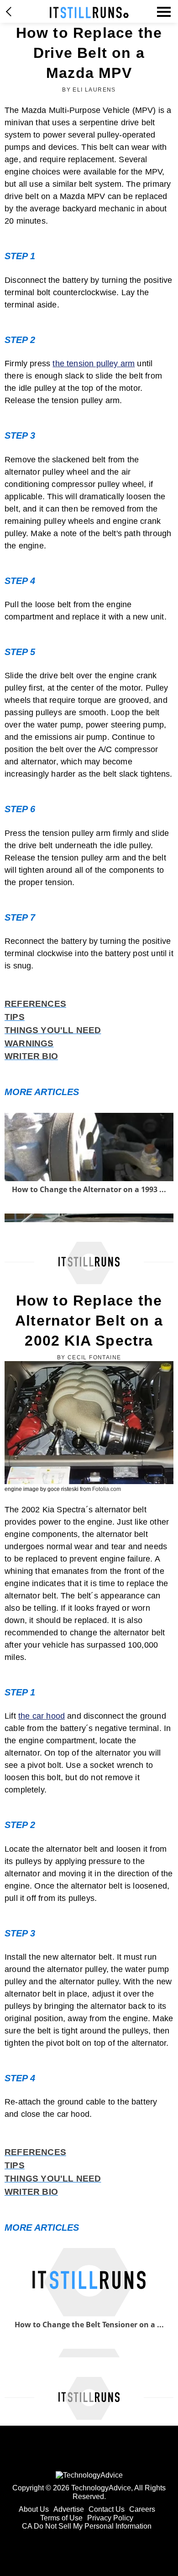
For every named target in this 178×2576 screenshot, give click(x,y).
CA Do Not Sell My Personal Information (87, 2526)
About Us (34, 2509)
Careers (142, 2509)
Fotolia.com (107, 1489)
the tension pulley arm (94, 364)
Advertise (69, 2509)
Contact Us (107, 2509)
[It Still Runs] (89, 13)
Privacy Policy (110, 2518)
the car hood (42, 1716)
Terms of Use (61, 2518)
